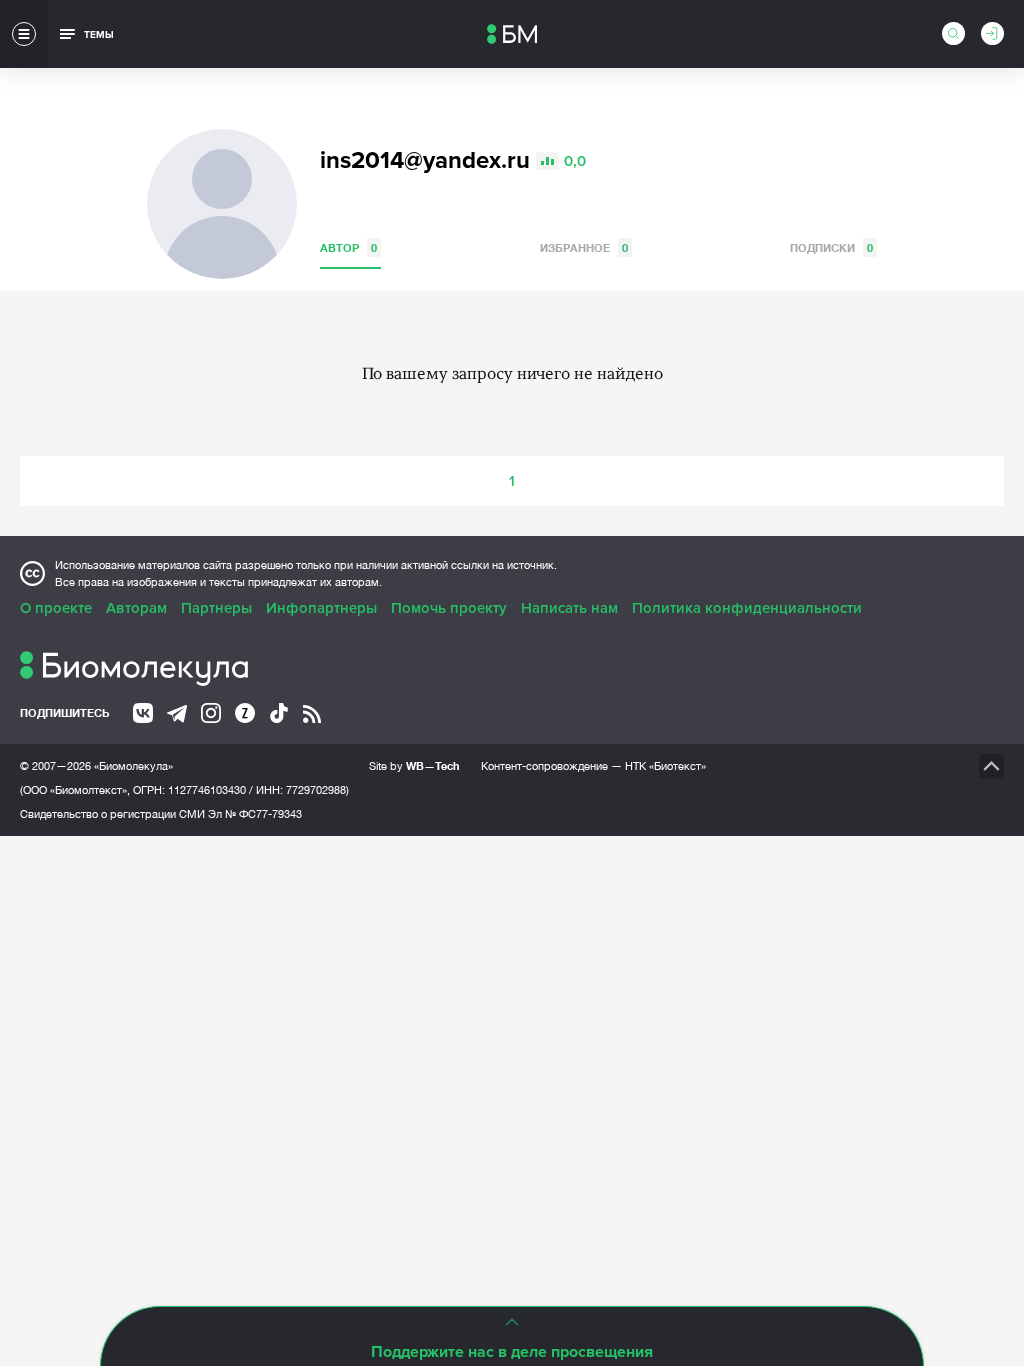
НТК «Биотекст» (665, 766)
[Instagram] (211, 713)
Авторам (136, 608)
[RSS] (312, 714)
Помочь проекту (449, 608)
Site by (414, 765)
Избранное (584, 247)
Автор (348, 247)
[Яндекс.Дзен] (245, 713)
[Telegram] (177, 714)
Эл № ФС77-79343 (255, 814)
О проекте (56, 608)
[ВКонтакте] (143, 713)
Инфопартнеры (321, 608)
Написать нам (569, 608)
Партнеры (216, 608)
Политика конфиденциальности (747, 608)
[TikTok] (279, 713)
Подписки (831, 247)
